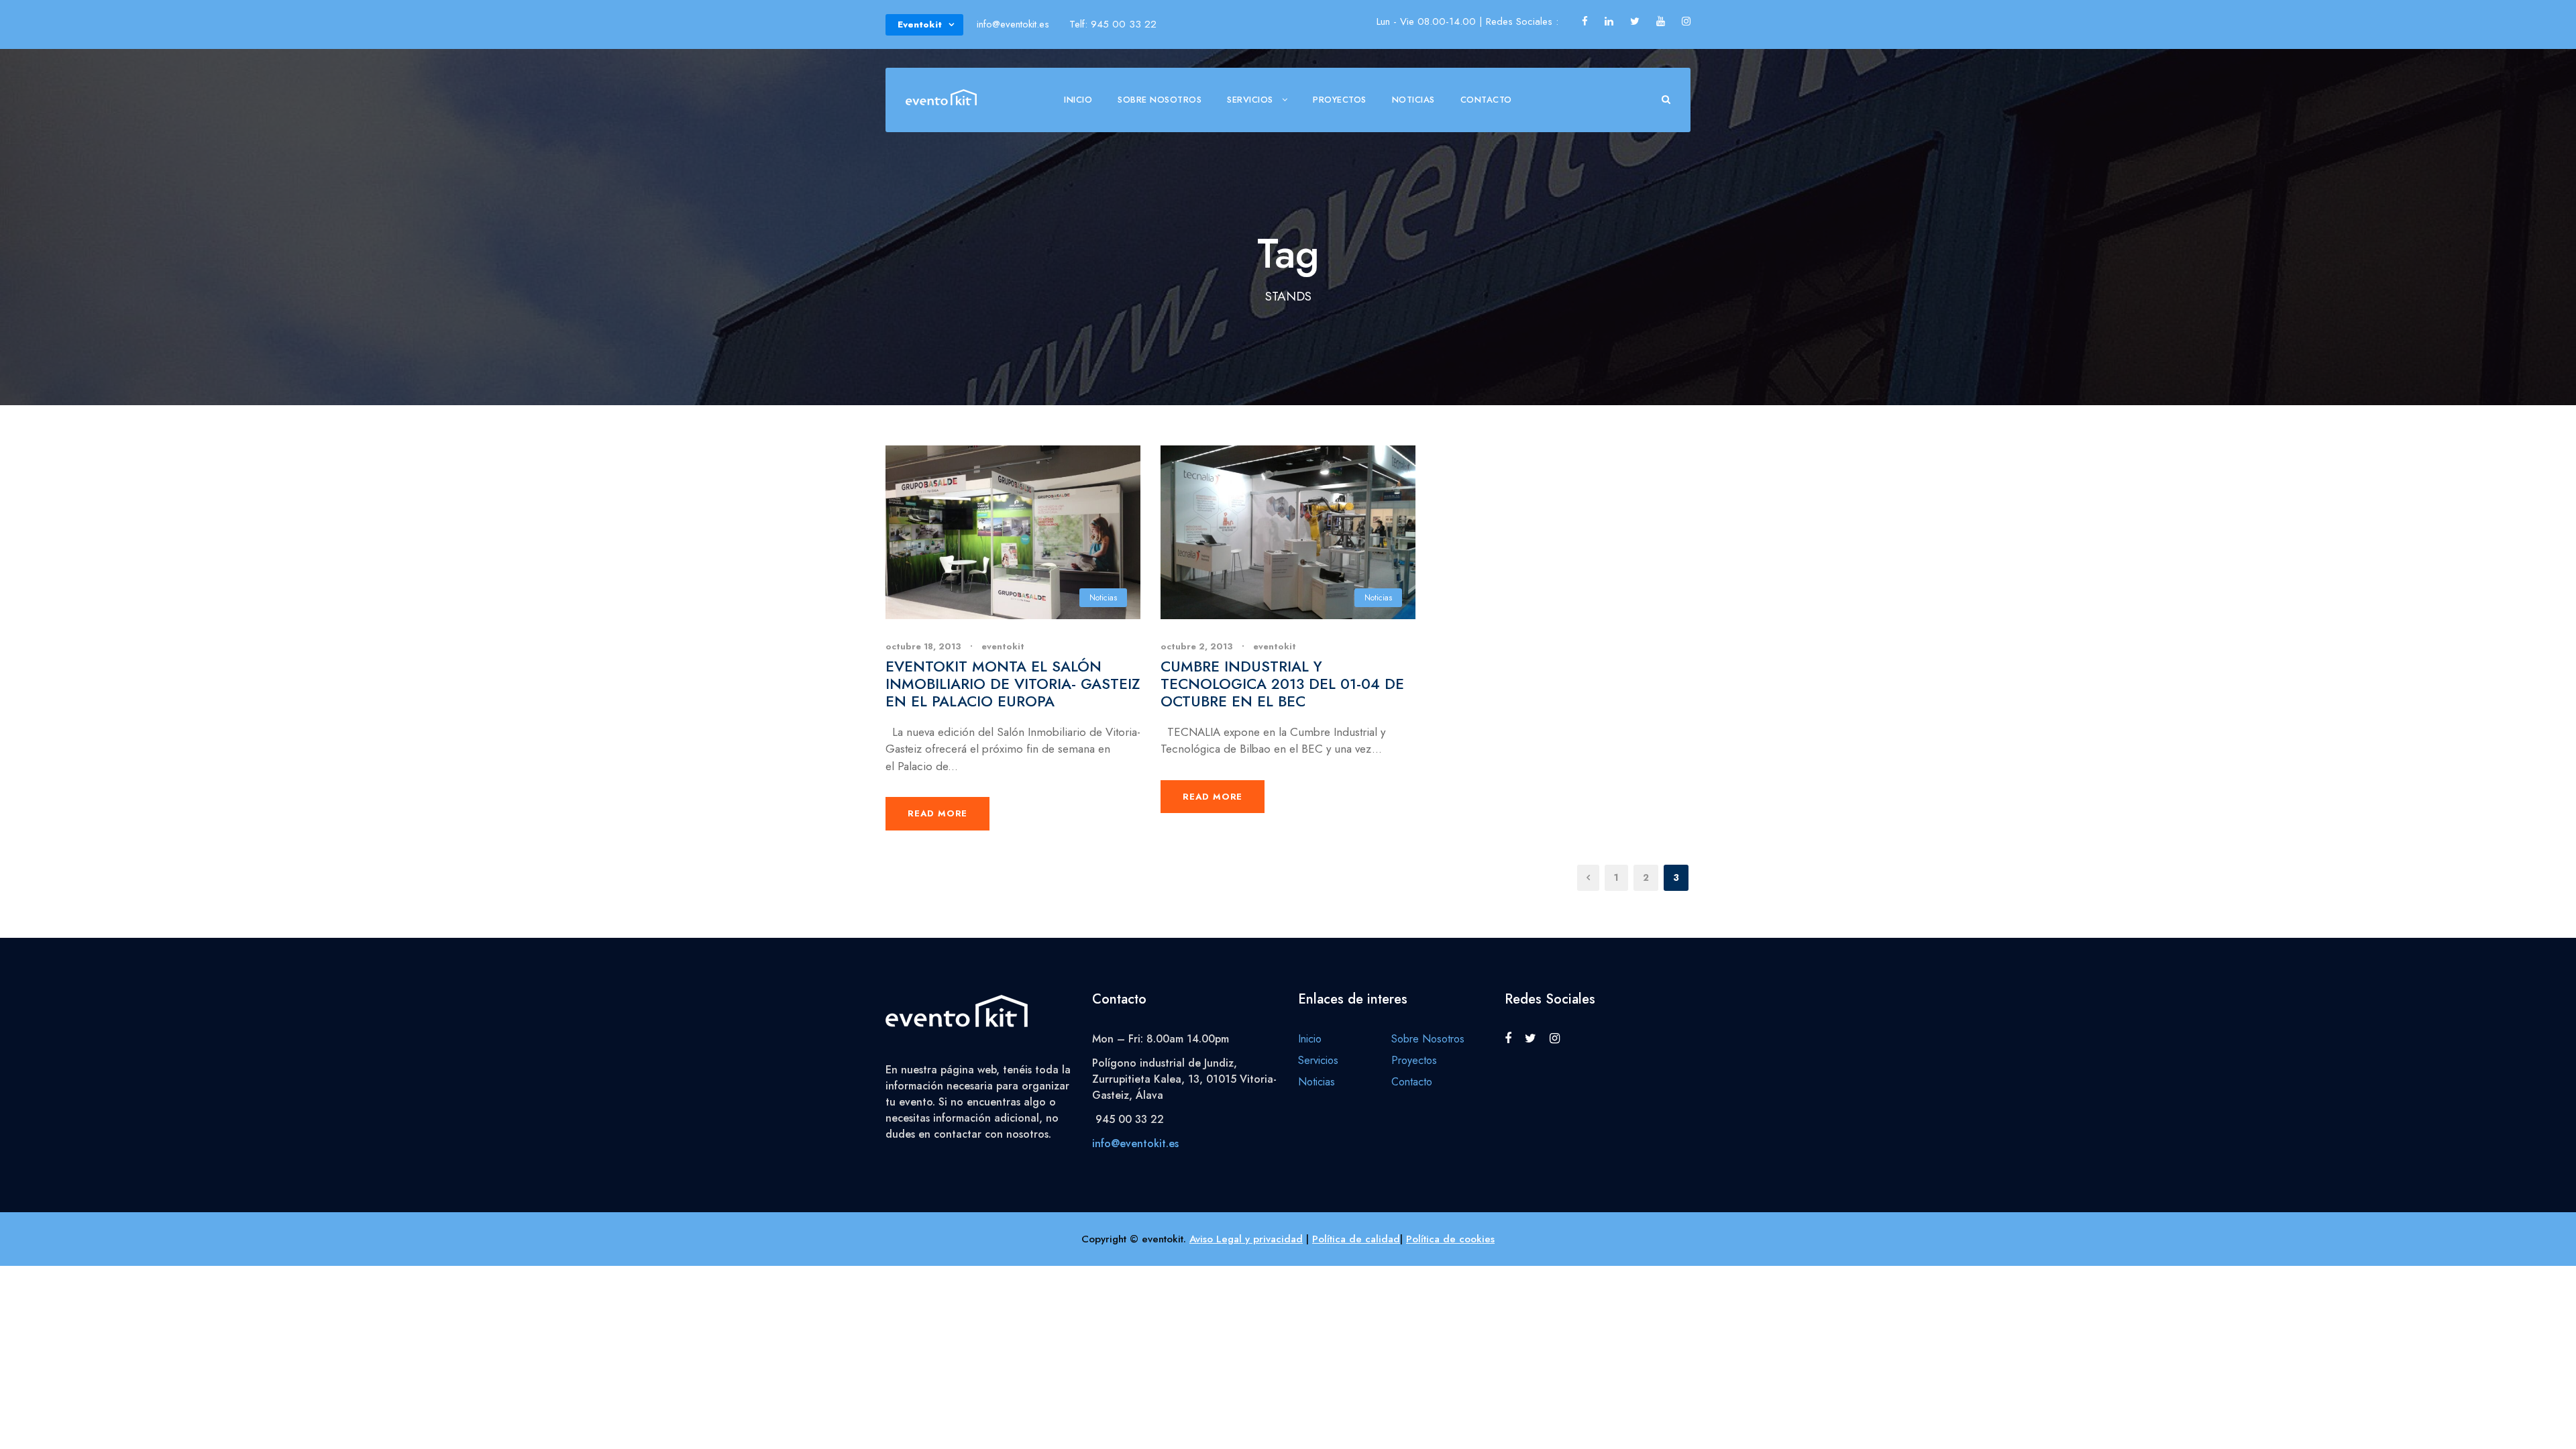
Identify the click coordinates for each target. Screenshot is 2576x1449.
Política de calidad (1356, 1239)
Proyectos (1340, 100)
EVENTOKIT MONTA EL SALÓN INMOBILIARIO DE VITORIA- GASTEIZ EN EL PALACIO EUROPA (1013, 684)
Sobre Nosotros (1160, 100)
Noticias (1413, 100)
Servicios (1250, 100)
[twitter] (1635, 21)
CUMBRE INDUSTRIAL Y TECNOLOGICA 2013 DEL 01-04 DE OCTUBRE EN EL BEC (1282, 684)
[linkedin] (1609, 21)
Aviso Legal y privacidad (1246, 1239)
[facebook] (1585, 21)
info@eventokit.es (1135, 1143)
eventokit (1003, 646)
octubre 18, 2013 (923, 646)
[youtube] (1661, 21)
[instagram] (1686, 21)
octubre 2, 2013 (1197, 646)
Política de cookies (1450, 1239)
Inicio (1078, 100)
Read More (937, 813)
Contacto (1486, 100)
